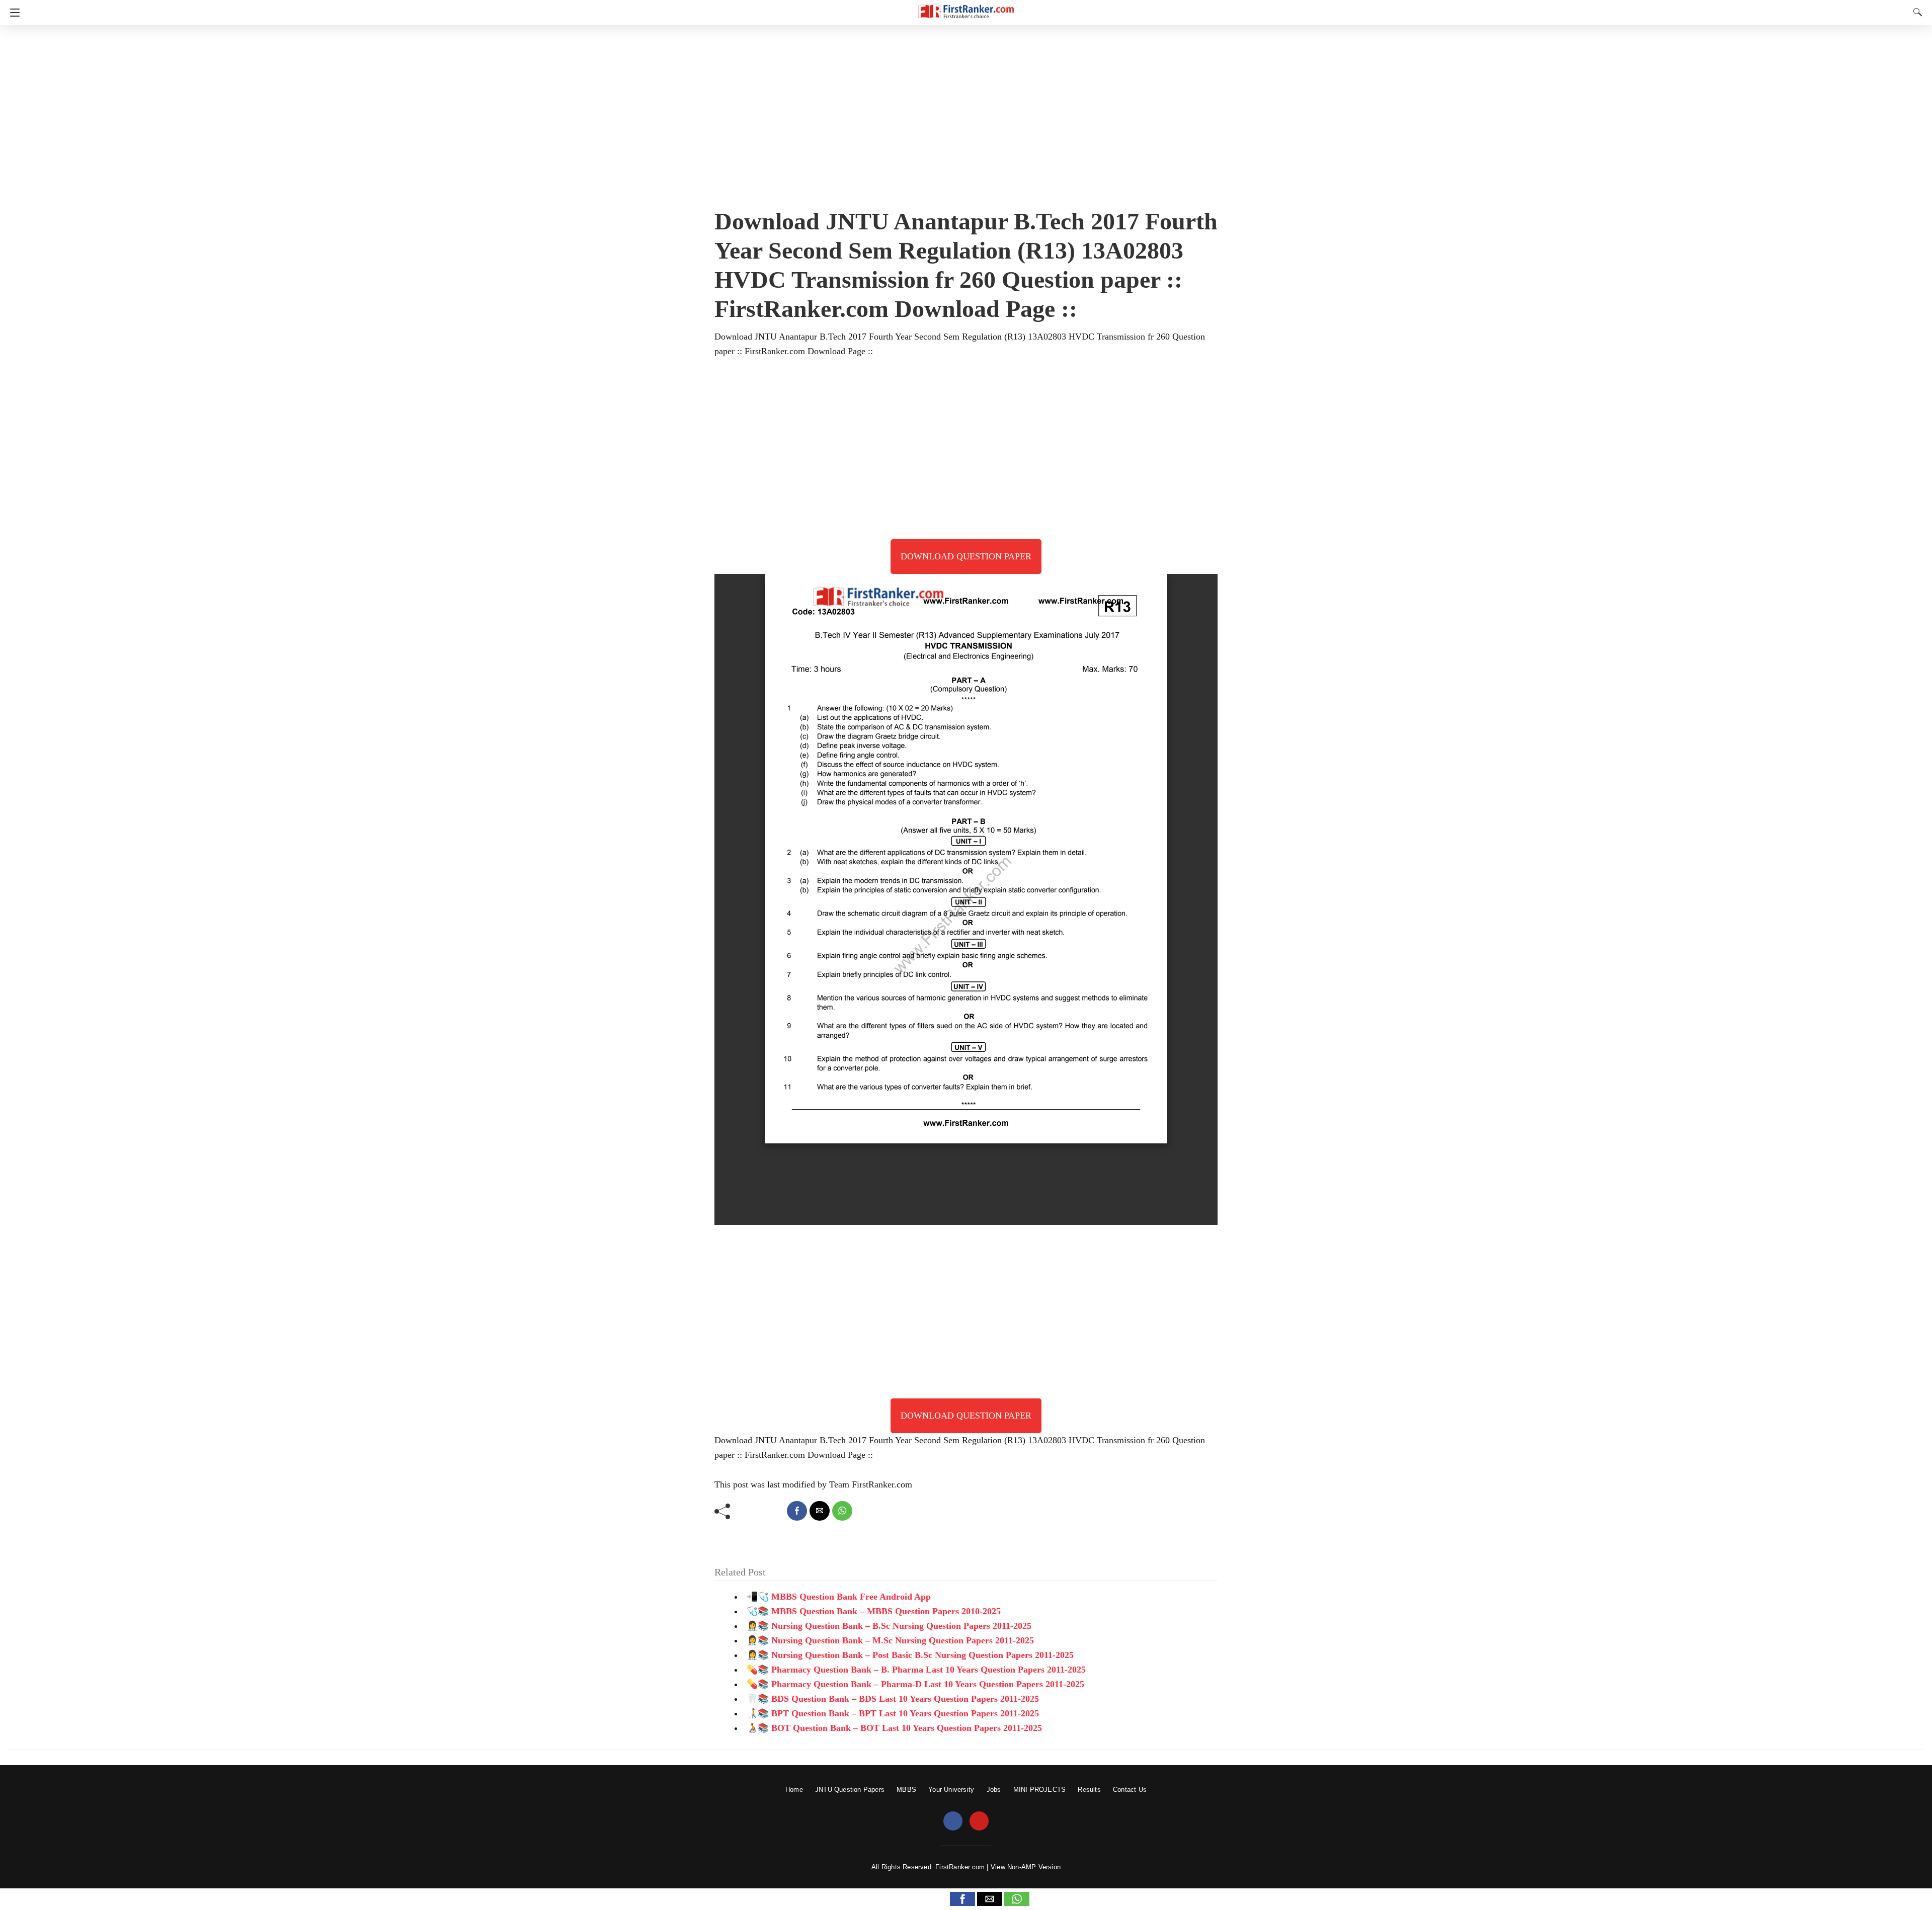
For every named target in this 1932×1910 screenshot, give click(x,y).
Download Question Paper (966, 556)
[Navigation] (12, 13)
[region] (966, 113)
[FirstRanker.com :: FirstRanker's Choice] (966, 7)
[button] (962, 1899)
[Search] (1915, 12)
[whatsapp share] (842, 1511)
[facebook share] (797, 1511)
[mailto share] (820, 1511)
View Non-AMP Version (1026, 1867)
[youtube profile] (979, 1821)
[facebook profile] (953, 1821)
